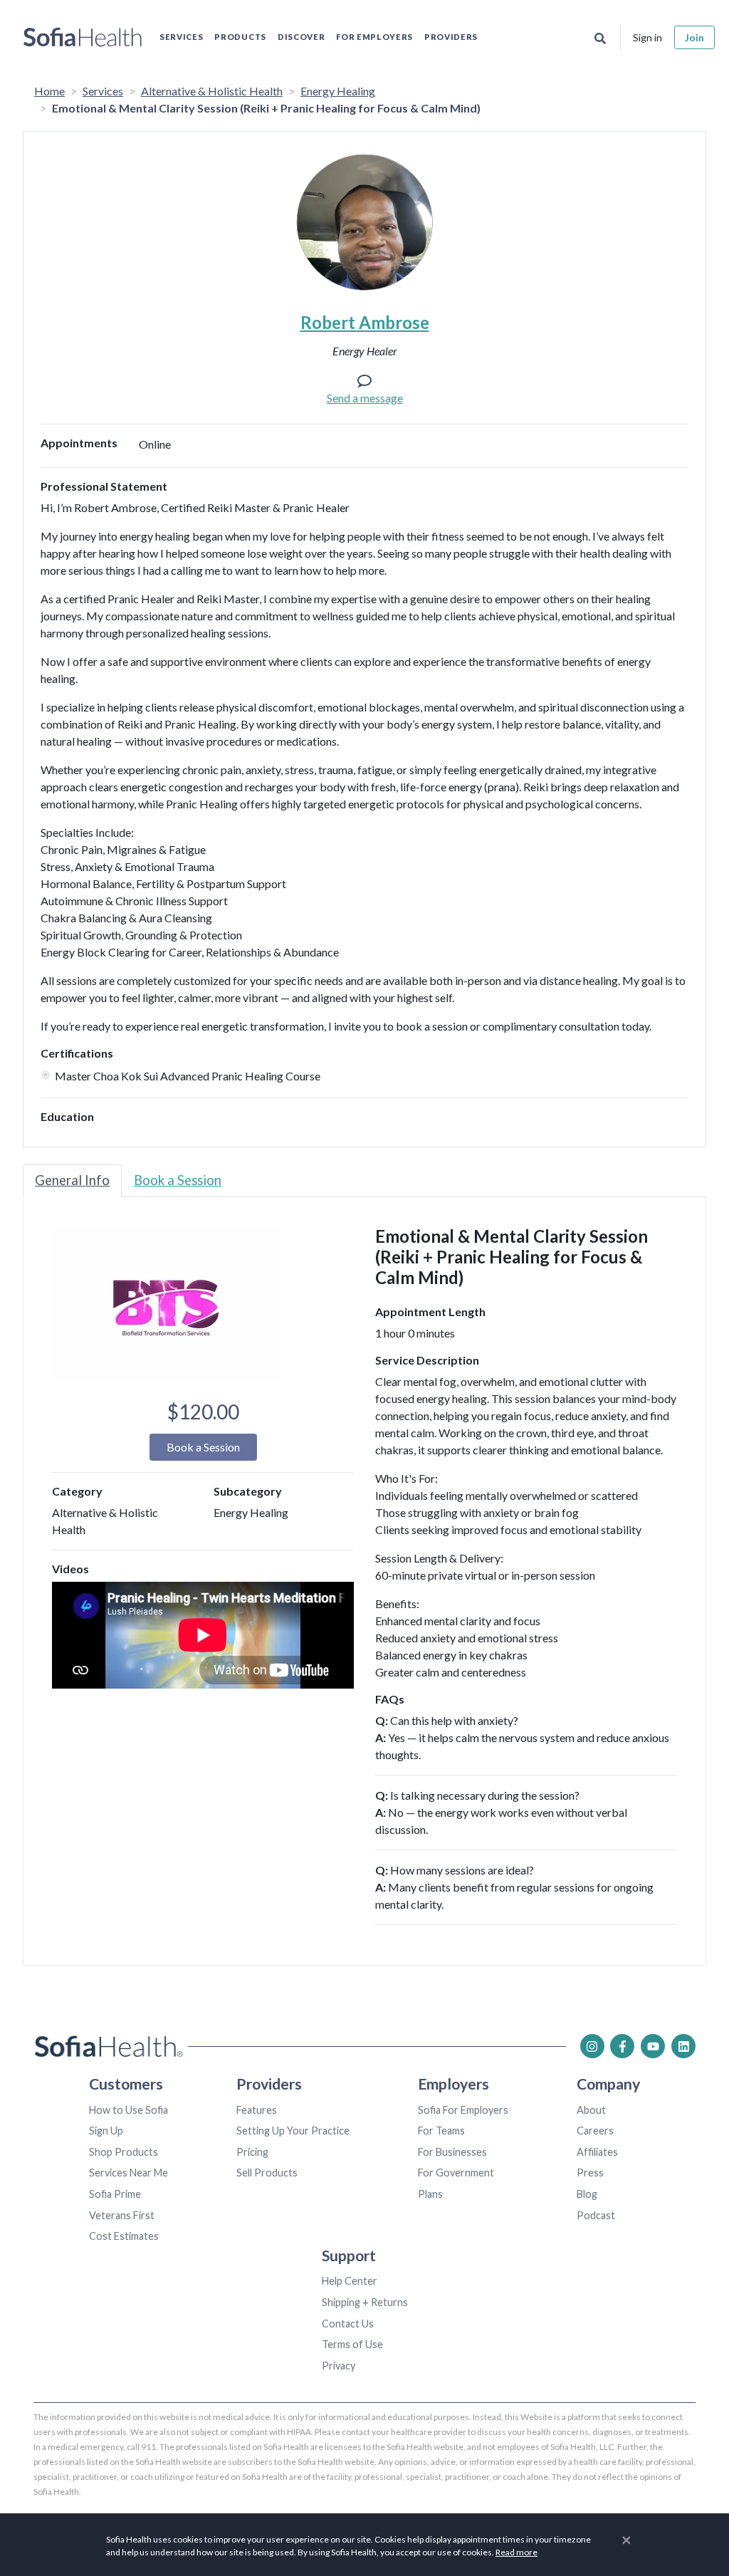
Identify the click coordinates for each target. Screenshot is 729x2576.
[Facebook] (622, 2046)
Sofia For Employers (463, 2110)
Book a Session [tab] (178, 1180)
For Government (456, 2173)
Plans (430, 2194)
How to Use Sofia (129, 2110)
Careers (595, 2131)
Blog (587, 2194)
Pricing (252, 2152)
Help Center (350, 2281)
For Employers (374, 37)
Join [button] (694, 37)
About (591, 2110)
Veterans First (122, 2215)
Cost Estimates (124, 2236)
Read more (516, 2552)
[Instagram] (592, 2046)
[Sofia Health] (83, 37)
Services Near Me (129, 2173)
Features (257, 2110)
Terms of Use (352, 2344)
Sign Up (106, 2131)
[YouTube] (653, 2046)
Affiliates (597, 2152)
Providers (451, 37)
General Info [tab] (72, 1180)
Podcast (596, 2215)
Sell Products (267, 2173)
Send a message (365, 398)
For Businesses (452, 2152)
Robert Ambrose (365, 322)
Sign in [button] (647, 37)
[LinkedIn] (683, 2046)
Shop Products (124, 2152)
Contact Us (348, 2324)
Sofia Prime (115, 2194)
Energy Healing (338, 91)
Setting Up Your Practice (293, 2131)
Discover (301, 37)
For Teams (441, 2131)
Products (240, 37)
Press (590, 2173)
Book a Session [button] (203, 1447)
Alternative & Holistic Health (212, 91)
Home (49, 91)
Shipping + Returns (365, 2302)
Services (181, 37)
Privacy (339, 2366)
